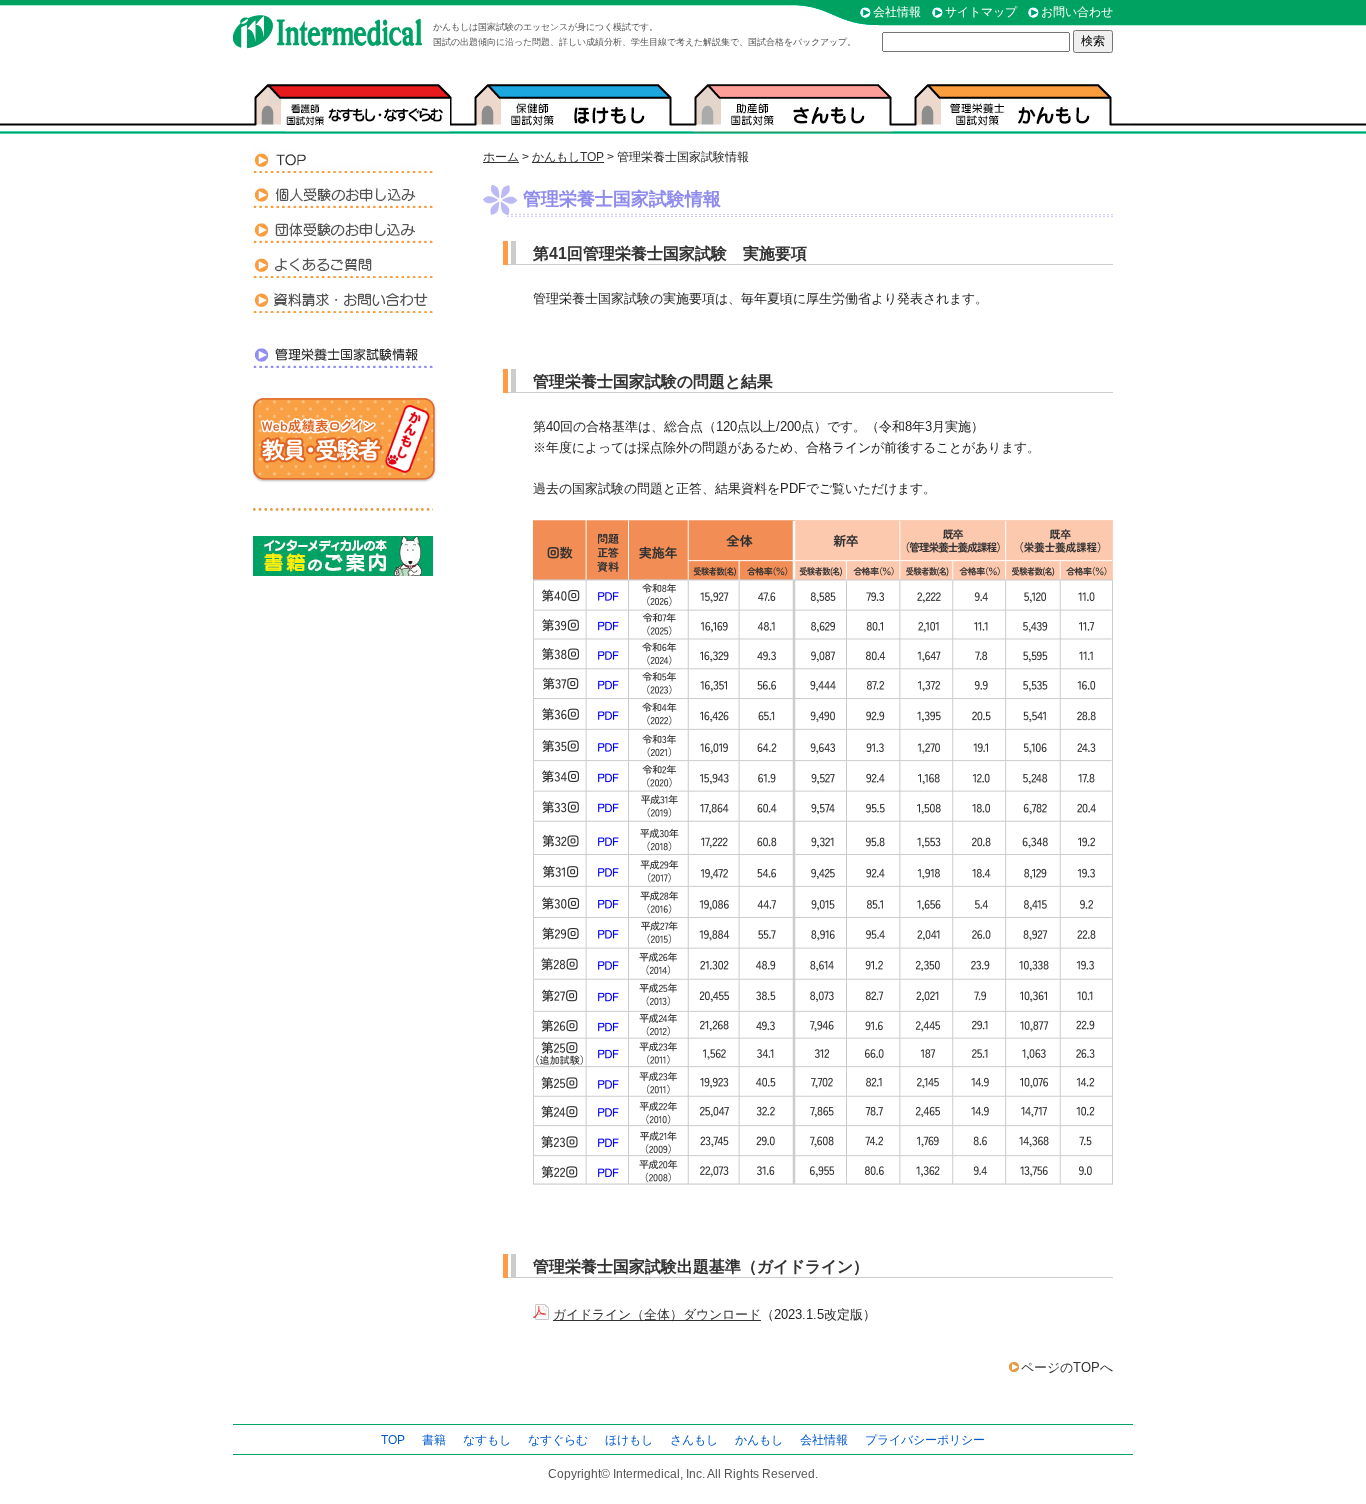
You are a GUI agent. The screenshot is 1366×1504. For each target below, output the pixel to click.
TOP (393, 1440)
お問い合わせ (1077, 12)
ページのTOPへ (1067, 1367)
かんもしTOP (568, 157)
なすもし (487, 1440)
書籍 (434, 1440)
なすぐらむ (558, 1440)
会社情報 (897, 12)
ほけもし (629, 1440)
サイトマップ (981, 12)
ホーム (501, 157)
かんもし (759, 1440)
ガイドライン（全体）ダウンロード (657, 1314)
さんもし (694, 1440)
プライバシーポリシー (925, 1440)
